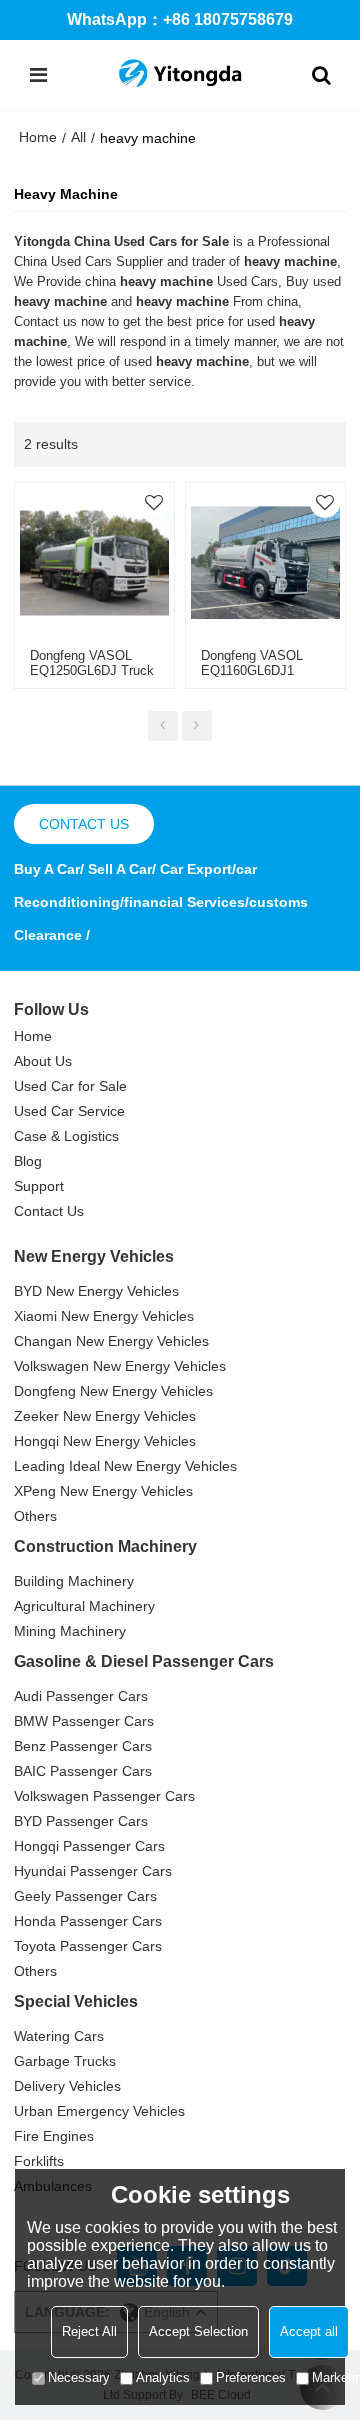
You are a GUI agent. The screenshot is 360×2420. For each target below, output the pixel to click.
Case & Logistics (66, 1136)
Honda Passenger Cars (88, 1921)
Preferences (251, 2377)
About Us (43, 1061)
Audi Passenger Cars (81, 1696)
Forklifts (39, 2161)
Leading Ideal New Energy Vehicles (125, 1466)
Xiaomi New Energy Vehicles (104, 1316)
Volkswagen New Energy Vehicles (120, 1366)
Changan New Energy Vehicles (111, 1341)
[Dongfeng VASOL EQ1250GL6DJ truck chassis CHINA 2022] (94, 562)
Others (35, 1516)
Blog (28, 1161)
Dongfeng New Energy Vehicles (113, 1391)
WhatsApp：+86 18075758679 (180, 19)
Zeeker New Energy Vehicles (105, 1416)
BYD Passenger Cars (81, 1821)
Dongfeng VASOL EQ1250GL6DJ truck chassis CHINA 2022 (92, 670)
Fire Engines (54, 2136)
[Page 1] (163, 726)
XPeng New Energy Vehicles (103, 1491)
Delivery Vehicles (67, 2086)
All (78, 137)
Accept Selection (198, 2331)
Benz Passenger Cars (83, 1746)
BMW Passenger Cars (84, 1721)
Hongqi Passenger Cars (89, 1846)
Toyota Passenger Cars (88, 1946)
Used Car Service (69, 1111)
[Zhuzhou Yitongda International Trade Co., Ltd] (180, 75)
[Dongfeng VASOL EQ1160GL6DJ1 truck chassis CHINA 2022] (265, 562)
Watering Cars (59, 2036)
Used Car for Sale (70, 1086)
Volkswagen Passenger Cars (104, 1796)
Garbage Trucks (65, 2061)
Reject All (89, 2331)
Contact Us (49, 1211)
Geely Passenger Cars (85, 1896)
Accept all (309, 2331)
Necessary (79, 2377)
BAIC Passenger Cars (83, 1771)
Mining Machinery (70, 1631)
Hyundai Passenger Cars (93, 1871)
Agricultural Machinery (84, 1606)
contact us (84, 824)
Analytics (163, 2377)
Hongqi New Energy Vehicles (105, 1441)
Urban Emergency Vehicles (99, 2111)
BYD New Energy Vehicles (96, 1291)
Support (39, 1186)
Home (38, 137)
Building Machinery (74, 1581)
